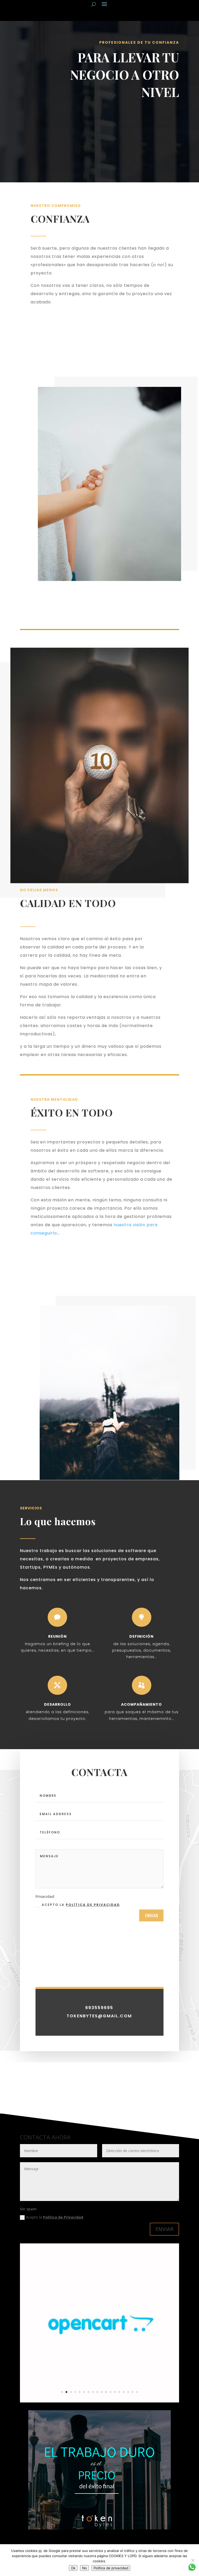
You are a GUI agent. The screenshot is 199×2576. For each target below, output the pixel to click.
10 (102, 2392)
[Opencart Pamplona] (99, 2401)
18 (137, 2392)
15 (124, 2392)
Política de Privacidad (63, 2217)
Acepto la (81, 1905)
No (84, 2568)
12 (111, 2392)
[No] (193, 2560)
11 (106, 2392)
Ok (73, 2568)
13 (115, 2392)
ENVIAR (164, 2229)
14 (119, 2392)
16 (128, 2392)
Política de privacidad (93, 1905)
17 (133, 2392)
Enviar (152, 1915)
